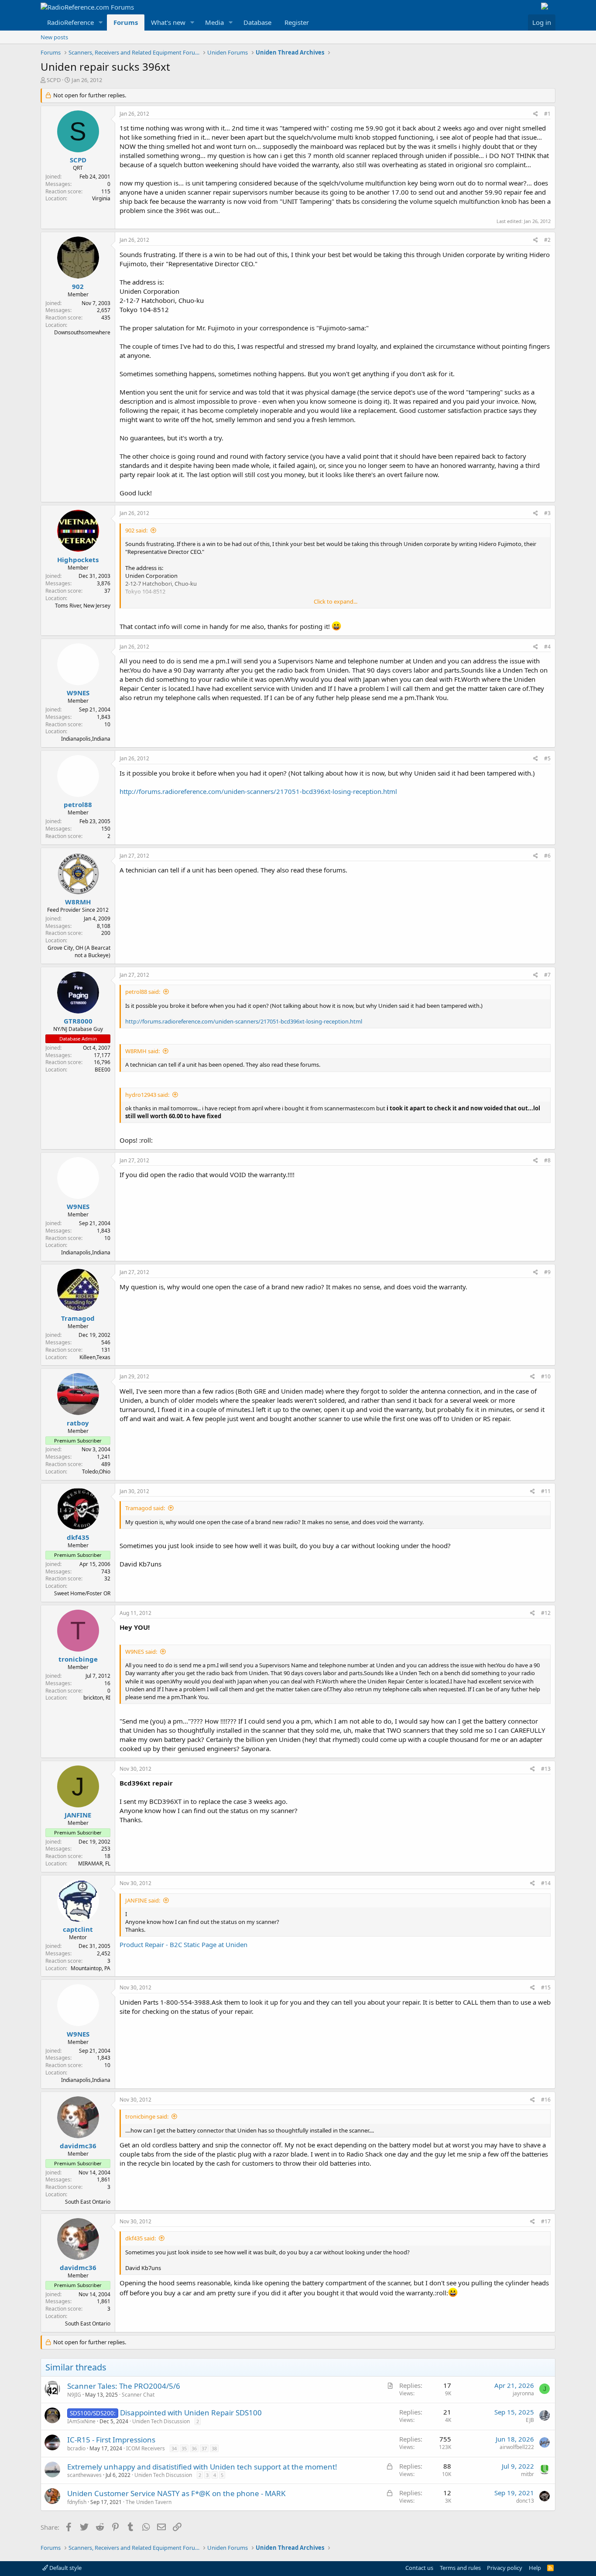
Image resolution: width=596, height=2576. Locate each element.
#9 (547, 1272)
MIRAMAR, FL (94, 1863)
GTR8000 (78, 1021)
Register (297, 22)
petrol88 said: (143, 992)
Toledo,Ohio (96, 1472)
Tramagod (78, 1318)
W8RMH (78, 902)
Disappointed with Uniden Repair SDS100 (191, 2413)
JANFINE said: (143, 1900)
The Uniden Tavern (149, 2502)
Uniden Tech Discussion (161, 2421)
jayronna (523, 2393)
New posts (54, 37)
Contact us (419, 2568)
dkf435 (78, 1537)
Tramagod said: (145, 1508)
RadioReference (70, 22)
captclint (78, 1929)
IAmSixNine (81, 2421)
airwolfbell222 (517, 2447)
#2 (547, 240)
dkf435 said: (140, 2238)
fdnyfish (77, 2502)
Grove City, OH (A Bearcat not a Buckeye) (79, 951)
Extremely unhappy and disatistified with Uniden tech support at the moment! (202, 2467)
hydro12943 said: (147, 1095)
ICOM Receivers (146, 2448)
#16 (546, 2100)
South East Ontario (88, 2202)
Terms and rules (460, 2568)
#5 (547, 758)
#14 (546, 1883)
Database (257, 22)
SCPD (54, 80)
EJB (530, 2420)
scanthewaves (84, 2475)
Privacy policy (505, 2568)
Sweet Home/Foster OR (82, 1593)
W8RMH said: (142, 1051)
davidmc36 (78, 2146)
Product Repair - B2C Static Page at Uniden (183, 1944)
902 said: (136, 530)
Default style (65, 2568)
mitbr (527, 2474)
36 (194, 2448)
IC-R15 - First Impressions (111, 2440)
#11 (546, 1491)
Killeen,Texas (95, 1357)
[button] (101, 22)
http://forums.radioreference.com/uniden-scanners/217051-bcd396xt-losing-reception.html (258, 791)
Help (535, 2568)
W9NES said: (141, 1652)
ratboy (78, 1423)
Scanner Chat (138, 2395)
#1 (547, 114)
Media (214, 22)
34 (174, 2448)
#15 (546, 1987)
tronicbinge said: (147, 2116)
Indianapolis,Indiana (86, 739)
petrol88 (78, 804)
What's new (168, 22)
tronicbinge (78, 1659)
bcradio (76, 2448)
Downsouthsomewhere (82, 332)
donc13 (525, 2501)
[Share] (536, 114)
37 (204, 2448)
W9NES (78, 693)
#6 (547, 856)
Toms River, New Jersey (83, 606)
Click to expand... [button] (336, 601)
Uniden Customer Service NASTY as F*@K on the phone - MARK (176, 2493)
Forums (126, 22)
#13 (546, 1769)
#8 (547, 1160)
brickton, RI (97, 1698)
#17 (546, 2221)
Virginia (101, 198)
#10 (546, 1376)
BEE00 (103, 1070)
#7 (547, 975)
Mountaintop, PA (91, 1968)
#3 (547, 513)
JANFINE (78, 1815)
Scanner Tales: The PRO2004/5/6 (124, 2386)
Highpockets (78, 560)
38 (214, 2448)
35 (184, 2448)
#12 (546, 1613)
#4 (547, 647)
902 (78, 286)
